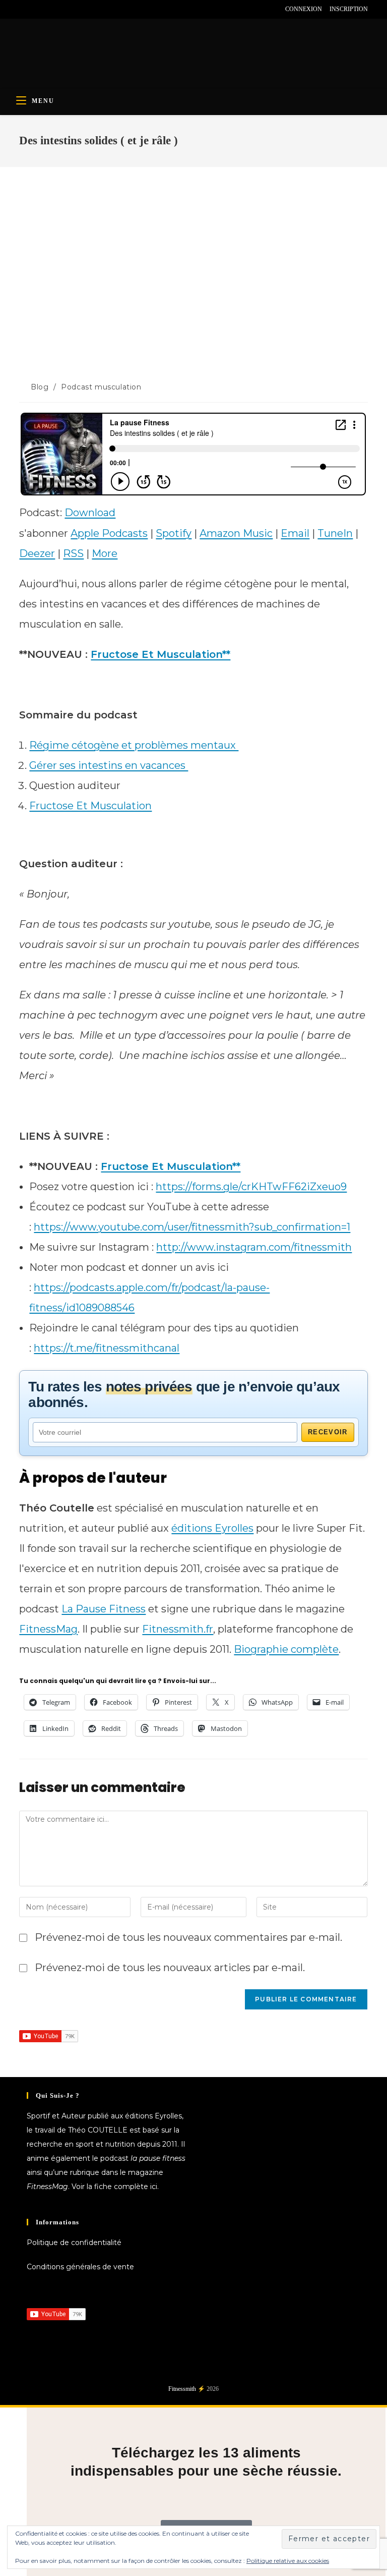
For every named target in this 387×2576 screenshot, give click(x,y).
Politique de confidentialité (74, 2243)
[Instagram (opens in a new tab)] (45, 9)
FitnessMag (48, 1629)
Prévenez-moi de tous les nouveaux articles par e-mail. (170, 1968)
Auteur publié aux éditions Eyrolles (122, 2116)
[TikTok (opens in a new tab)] (80, 9)
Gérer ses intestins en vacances (109, 765)
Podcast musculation (101, 387)
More (105, 553)
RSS (73, 553)
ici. (154, 2187)
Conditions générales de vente (80, 2267)
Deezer (37, 553)
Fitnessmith (182, 2389)
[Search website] (357, 101)
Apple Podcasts (109, 533)
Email (295, 533)
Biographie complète (286, 1649)
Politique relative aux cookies (288, 2561)
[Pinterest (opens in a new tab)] (34, 9)
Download (90, 513)
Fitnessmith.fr (178, 1629)
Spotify (174, 533)
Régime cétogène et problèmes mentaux (134, 745)
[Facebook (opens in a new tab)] (23, 9)
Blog (40, 387)
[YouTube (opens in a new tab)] (57, 9)
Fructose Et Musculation (90, 806)
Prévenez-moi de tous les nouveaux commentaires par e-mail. (188, 1937)
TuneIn (335, 533)
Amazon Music (236, 533)
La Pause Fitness (104, 1609)
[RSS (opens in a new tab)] (68, 9)
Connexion (304, 9)
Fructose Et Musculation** (160, 654)
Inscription (349, 9)
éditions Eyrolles (212, 1528)
